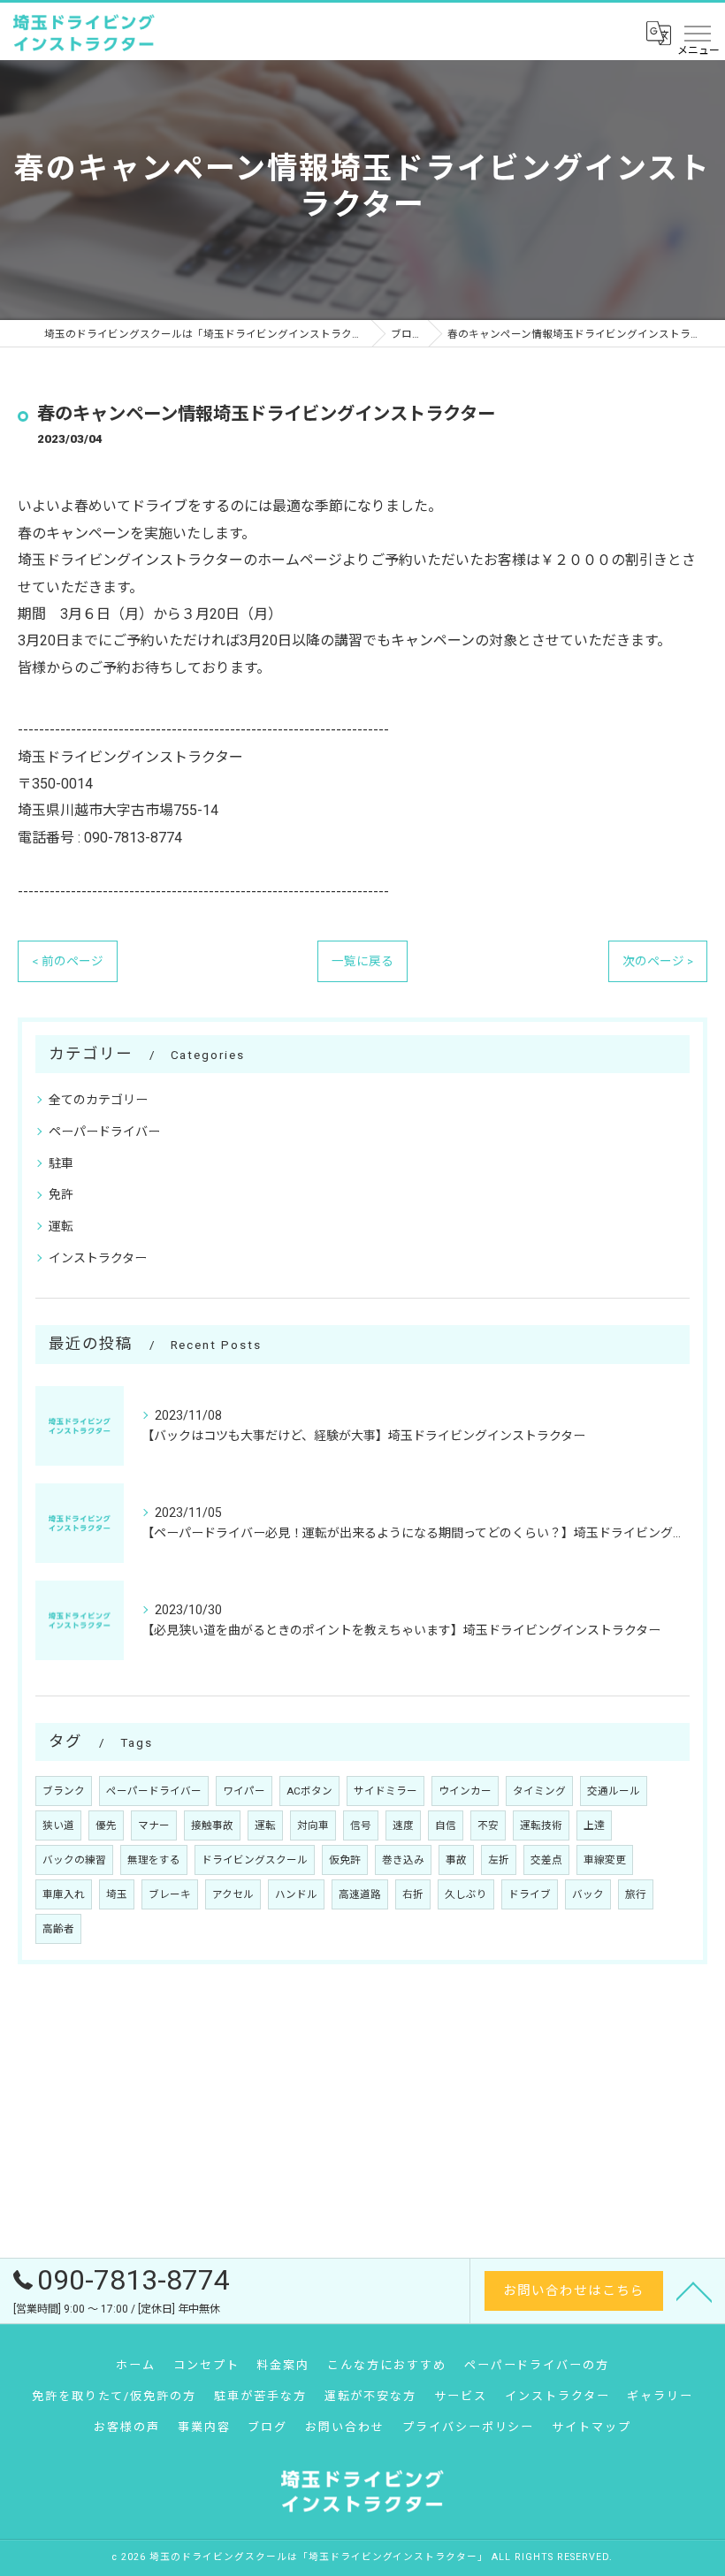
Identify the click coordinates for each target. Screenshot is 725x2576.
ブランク (64, 1791)
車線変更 (605, 1860)
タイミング (539, 1791)
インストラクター (98, 1258)
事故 (456, 1860)
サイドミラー (385, 1791)
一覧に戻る (362, 961)
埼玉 (117, 1894)
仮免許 (345, 1860)
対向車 (313, 1825)
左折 (499, 1860)
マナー (154, 1825)
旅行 (636, 1894)
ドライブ (530, 1894)
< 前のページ (68, 961)
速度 (403, 1825)
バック (588, 1894)
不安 (488, 1825)
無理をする (154, 1860)
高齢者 (58, 1929)
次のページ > (658, 961)
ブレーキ (170, 1894)
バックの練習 (74, 1860)
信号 (361, 1825)
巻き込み (403, 1860)
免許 (61, 1194)
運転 (61, 1226)
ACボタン (309, 1791)
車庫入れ (64, 1894)
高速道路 (360, 1894)
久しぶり (466, 1894)
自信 (446, 1825)
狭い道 (58, 1825)
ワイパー (244, 1791)
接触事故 (212, 1825)
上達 (594, 1825)
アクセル (233, 1894)
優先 (106, 1825)
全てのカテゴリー (98, 1100)
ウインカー (465, 1791)
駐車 (61, 1163)
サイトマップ (591, 2427)
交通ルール (614, 1791)
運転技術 (541, 1825)
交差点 (546, 1860)
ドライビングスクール (255, 1860)
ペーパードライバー (104, 1132)
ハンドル (296, 1894)
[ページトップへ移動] (694, 2290)
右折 (413, 1894)
